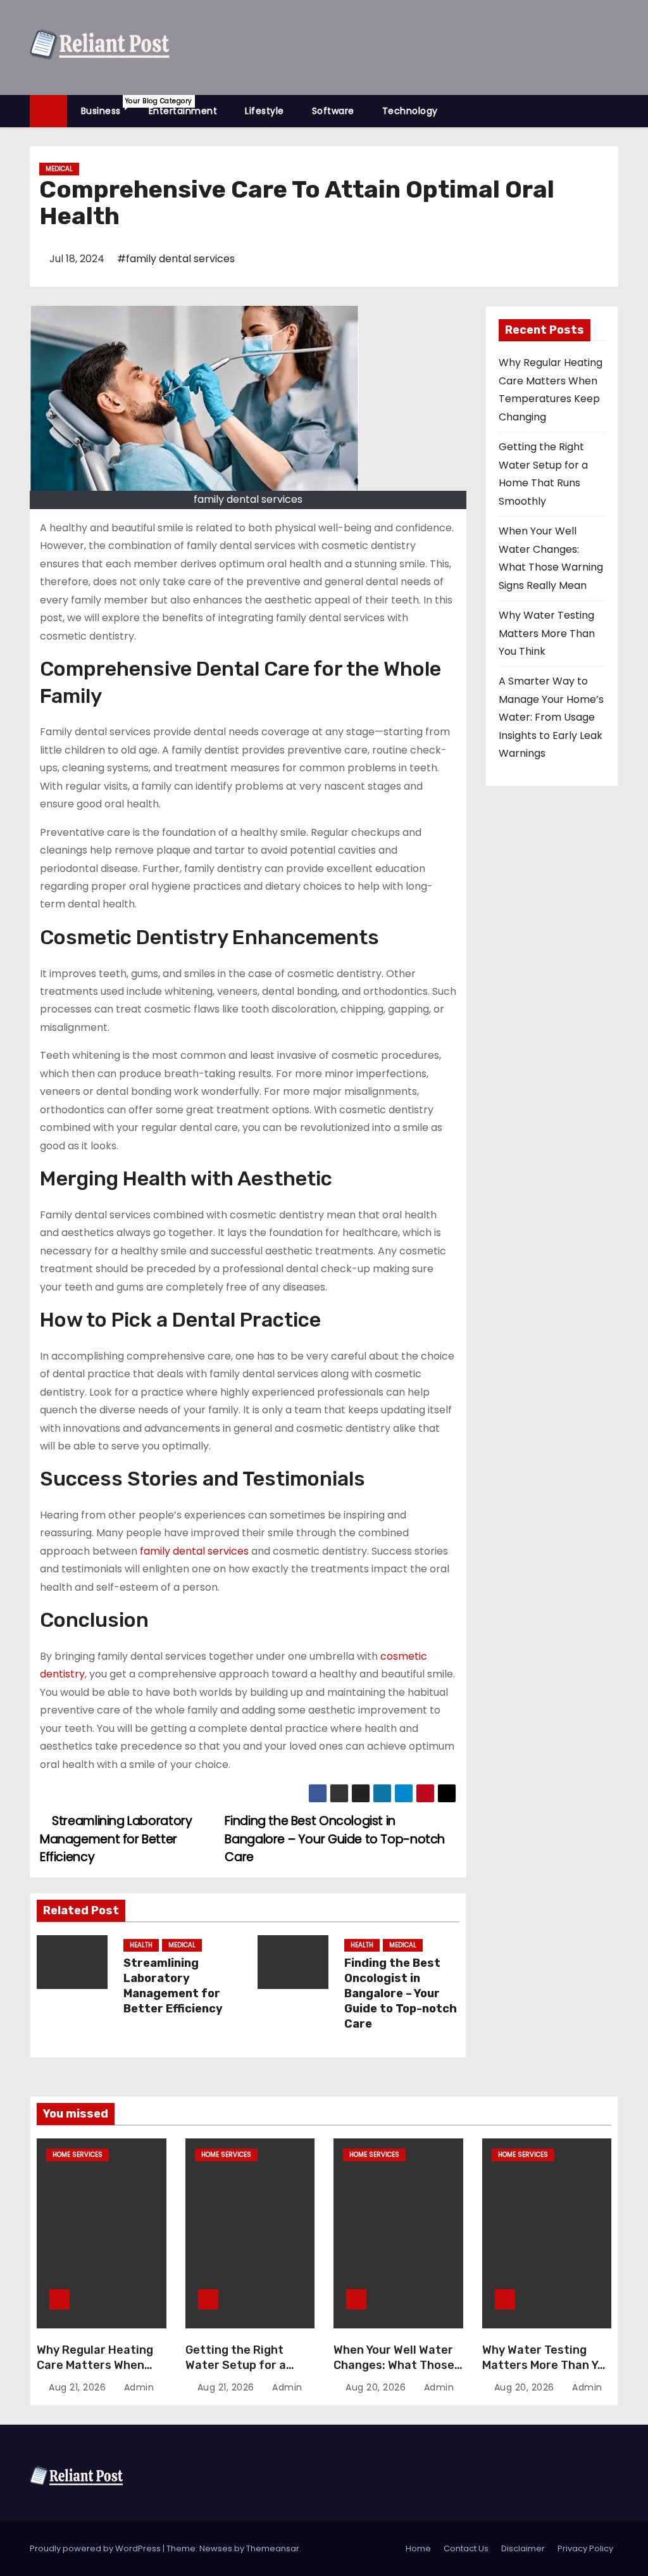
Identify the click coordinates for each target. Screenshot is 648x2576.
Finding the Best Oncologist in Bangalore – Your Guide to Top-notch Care (335, 1839)
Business (108, 107)
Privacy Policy (585, 2548)
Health (141, 1945)
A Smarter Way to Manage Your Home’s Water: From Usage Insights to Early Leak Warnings (551, 717)
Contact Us (466, 2548)
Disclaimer (523, 2548)
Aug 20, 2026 (377, 2387)
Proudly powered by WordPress (96, 2548)
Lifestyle (265, 111)
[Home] (48, 111)
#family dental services (176, 259)
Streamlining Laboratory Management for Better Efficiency (116, 1839)
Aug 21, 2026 (79, 2387)
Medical (59, 169)
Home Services (78, 2155)
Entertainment (183, 111)
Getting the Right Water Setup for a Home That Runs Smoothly (236, 2373)
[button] (614, 110)
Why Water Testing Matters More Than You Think (547, 633)
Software (333, 111)
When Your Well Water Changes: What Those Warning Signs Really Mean (394, 2373)
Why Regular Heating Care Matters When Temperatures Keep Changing (95, 2373)
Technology (410, 111)
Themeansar (273, 2548)
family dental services (194, 1551)
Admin (137, 2387)
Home (418, 2548)
